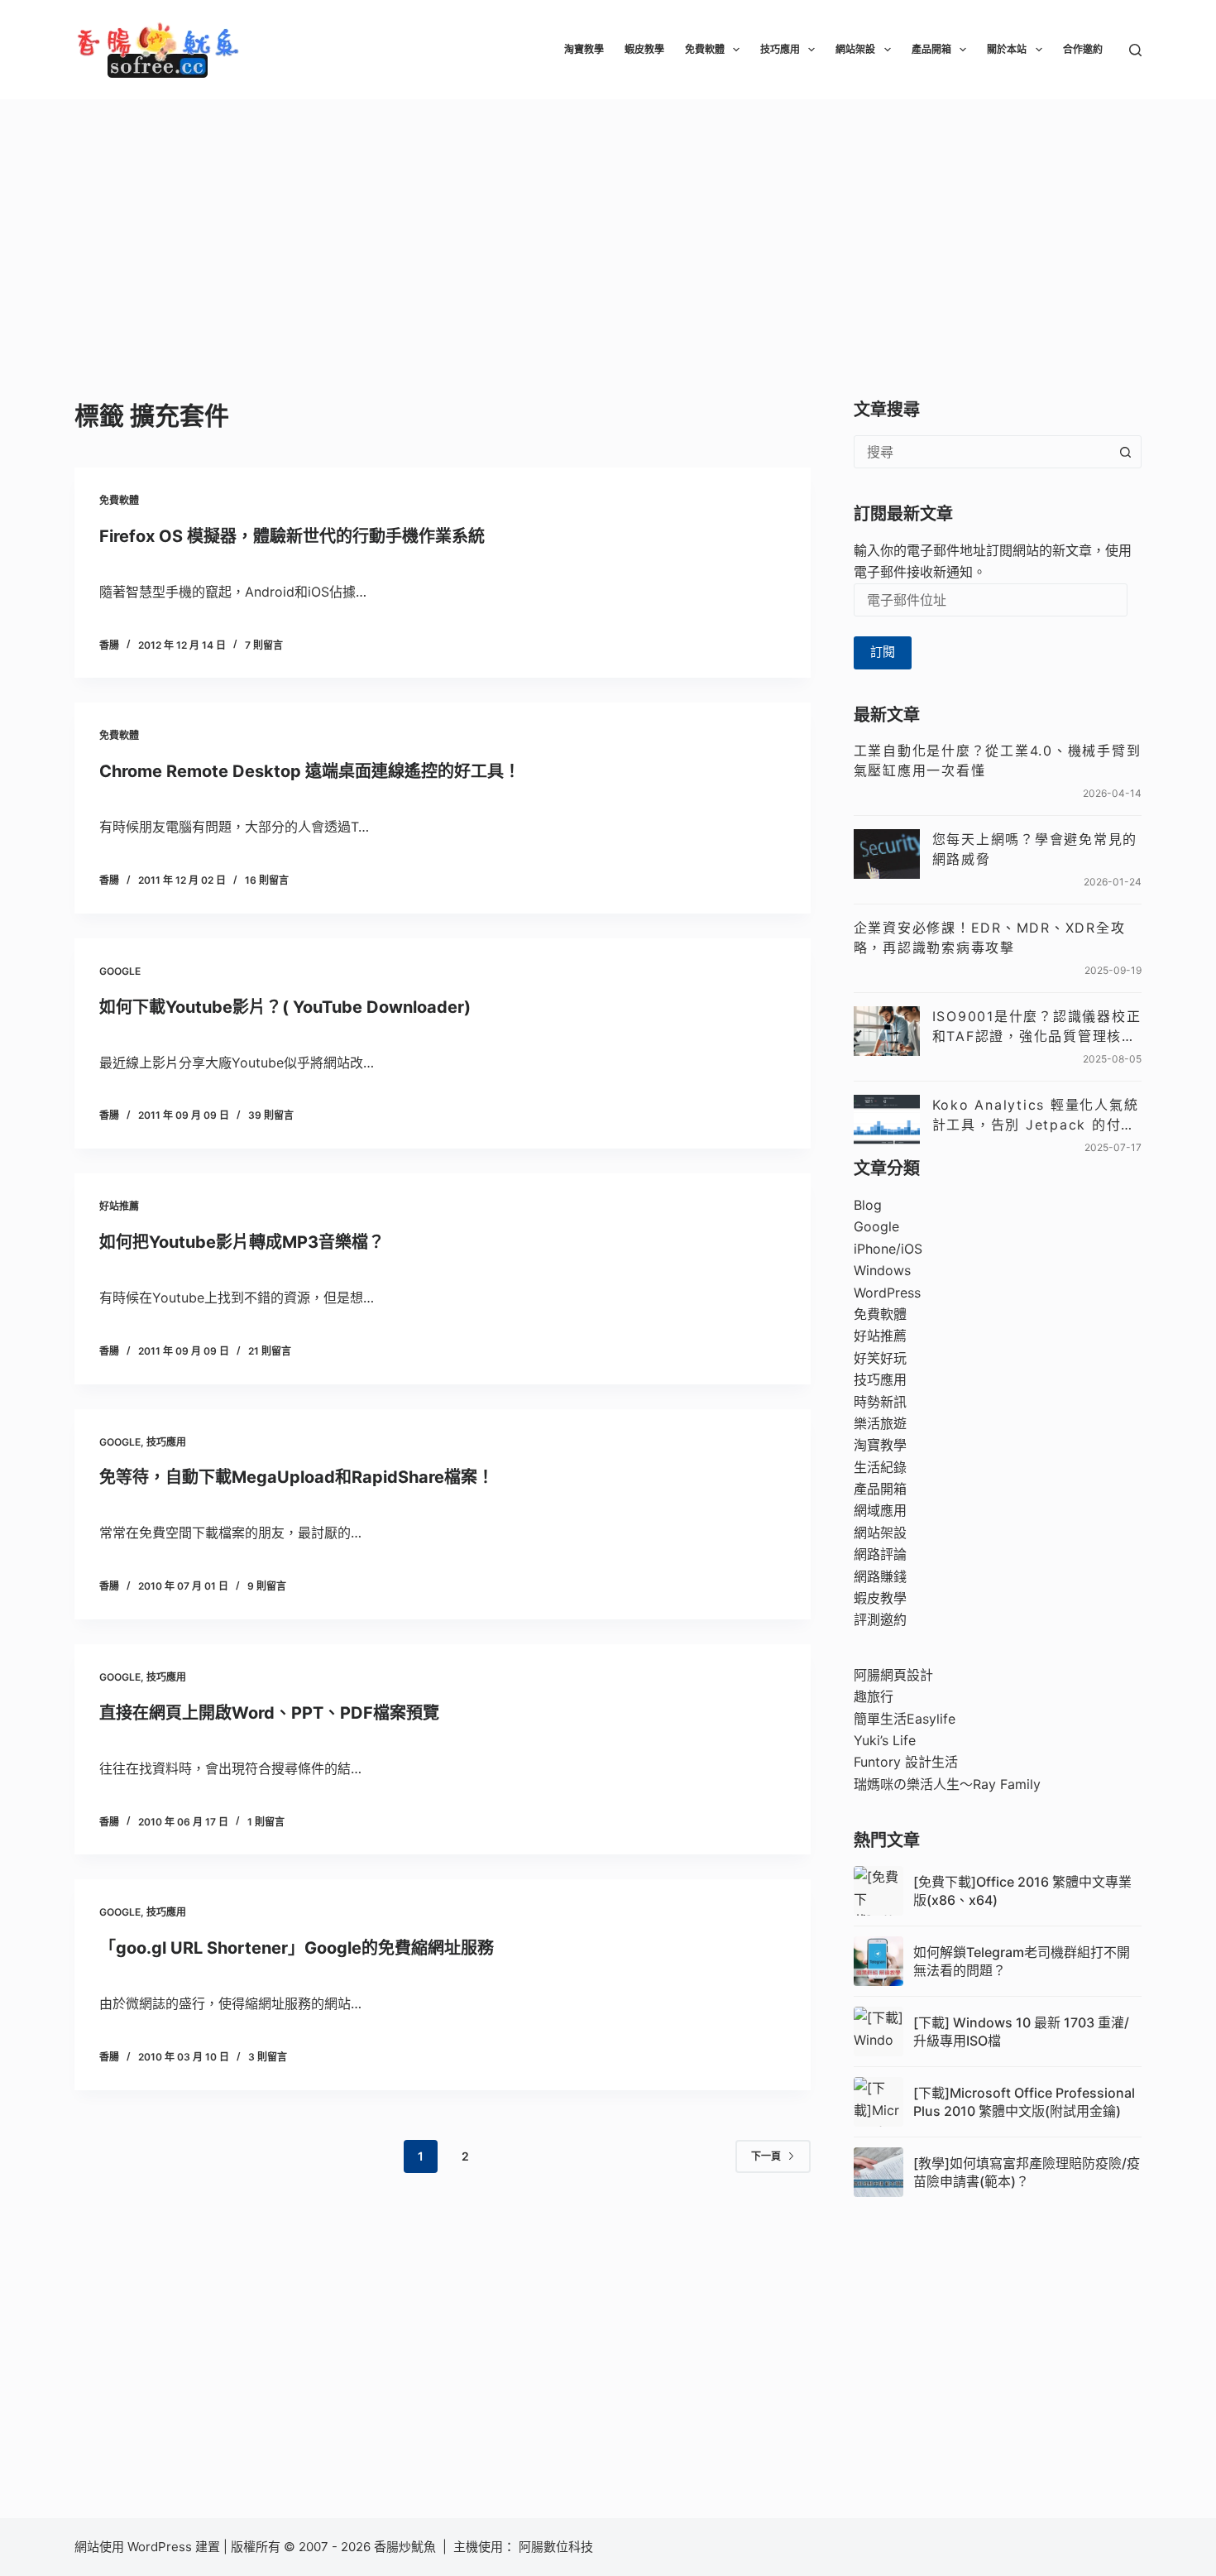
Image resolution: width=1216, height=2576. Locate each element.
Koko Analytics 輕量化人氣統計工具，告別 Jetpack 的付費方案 (1036, 1115)
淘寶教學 (584, 49)
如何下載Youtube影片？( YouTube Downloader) (285, 1007)
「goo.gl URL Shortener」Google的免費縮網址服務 (297, 1948)
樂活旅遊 (880, 1423)
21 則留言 (270, 1351)
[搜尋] (1135, 50)
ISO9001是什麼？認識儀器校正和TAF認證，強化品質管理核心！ (1037, 1027)
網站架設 (855, 49)
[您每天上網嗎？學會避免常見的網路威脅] (887, 854)
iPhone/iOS (888, 1249)
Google (120, 971)
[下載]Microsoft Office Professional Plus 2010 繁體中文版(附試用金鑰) (1024, 2102)
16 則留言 (267, 880)
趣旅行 (874, 1696)
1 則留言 (266, 1822)
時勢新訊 (880, 1402)
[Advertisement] (608, 223)
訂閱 (883, 652)
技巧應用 (780, 49)
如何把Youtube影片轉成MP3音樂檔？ (242, 1242)
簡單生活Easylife (905, 1719)
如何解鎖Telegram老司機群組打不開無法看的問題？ (1022, 1961)
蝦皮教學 (644, 49)
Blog (868, 1205)
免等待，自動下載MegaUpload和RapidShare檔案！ (297, 1477)
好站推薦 (119, 1206)
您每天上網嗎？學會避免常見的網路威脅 (1035, 849)
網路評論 (880, 1554)
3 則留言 (268, 2057)
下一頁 (766, 2156)
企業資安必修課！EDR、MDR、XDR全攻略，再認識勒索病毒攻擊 (990, 938)
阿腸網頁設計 (893, 1675)
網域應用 (880, 1510)
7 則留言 (264, 645)
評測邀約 (880, 1619)
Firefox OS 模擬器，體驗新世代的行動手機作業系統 (292, 536)
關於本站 (1007, 49)
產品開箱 (931, 49)
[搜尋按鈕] (1125, 452)
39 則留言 (271, 1115)
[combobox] (982, 452)
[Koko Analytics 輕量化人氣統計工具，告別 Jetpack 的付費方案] (887, 1120)
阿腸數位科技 (558, 2547)
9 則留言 (267, 1586)
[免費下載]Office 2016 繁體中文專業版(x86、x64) (1022, 1891)
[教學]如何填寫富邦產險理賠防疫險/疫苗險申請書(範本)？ (1027, 2172)
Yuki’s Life (885, 1740)
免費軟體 (705, 49)
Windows (882, 1270)
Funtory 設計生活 (906, 1762)
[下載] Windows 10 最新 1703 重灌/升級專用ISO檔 (1021, 2032)
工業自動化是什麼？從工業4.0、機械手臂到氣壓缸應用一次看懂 (998, 760)
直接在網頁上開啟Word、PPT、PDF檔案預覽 (269, 1713)
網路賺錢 (880, 1576)
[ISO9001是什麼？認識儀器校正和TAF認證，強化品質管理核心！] (887, 1031)
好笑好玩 (880, 1358)
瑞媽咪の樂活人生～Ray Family (947, 1784)
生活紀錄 (880, 1467)
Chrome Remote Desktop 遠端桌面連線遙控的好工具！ (310, 771)
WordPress (887, 1293)
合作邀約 (1083, 49)
